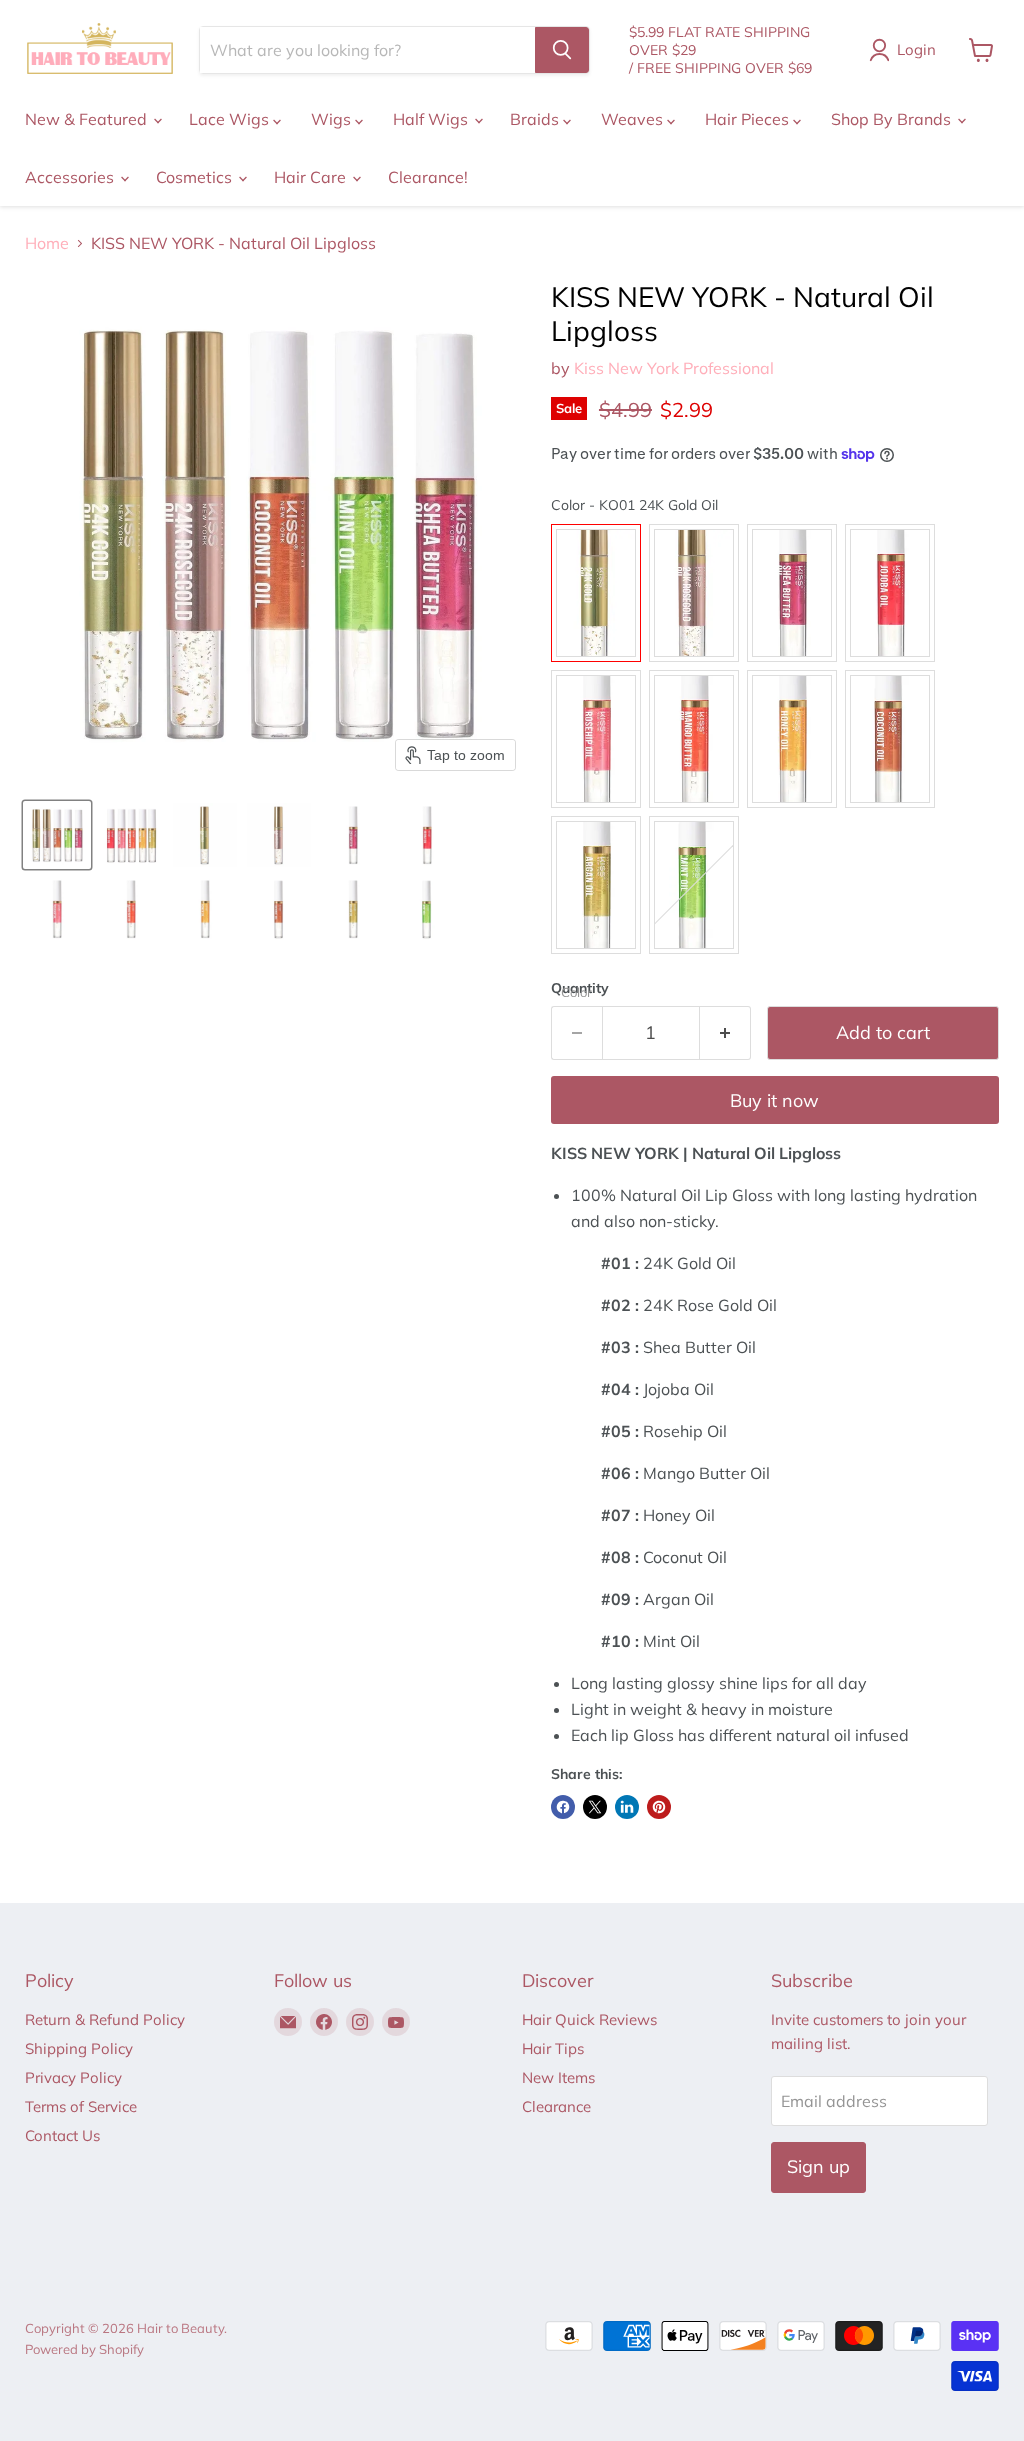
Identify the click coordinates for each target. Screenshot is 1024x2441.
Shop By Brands (893, 119)
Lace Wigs (231, 119)
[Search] (562, 50)
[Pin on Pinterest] (659, 1807)
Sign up (818, 2166)
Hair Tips (553, 2048)
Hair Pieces (749, 119)
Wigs (333, 119)
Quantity (580, 988)
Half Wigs (432, 119)
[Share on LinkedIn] (627, 1807)
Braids (536, 119)
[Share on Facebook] (563, 1807)
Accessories (71, 177)
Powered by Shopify (84, 2349)
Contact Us (62, 2135)
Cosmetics (196, 177)
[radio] (596, 593)
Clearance (556, 2106)
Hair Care (312, 177)
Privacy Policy (73, 2077)
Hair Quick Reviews (589, 2019)
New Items (558, 2077)
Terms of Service (81, 2106)
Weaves (634, 119)
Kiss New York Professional (674, 368)
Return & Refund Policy (105, 2019)
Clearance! (428, 177)
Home (47, 243)
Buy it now (774, 1100)
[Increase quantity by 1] (725, 1033)
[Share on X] (595, 1807)
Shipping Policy (79, 2048)
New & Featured (88, 119)
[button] (57, 835)
